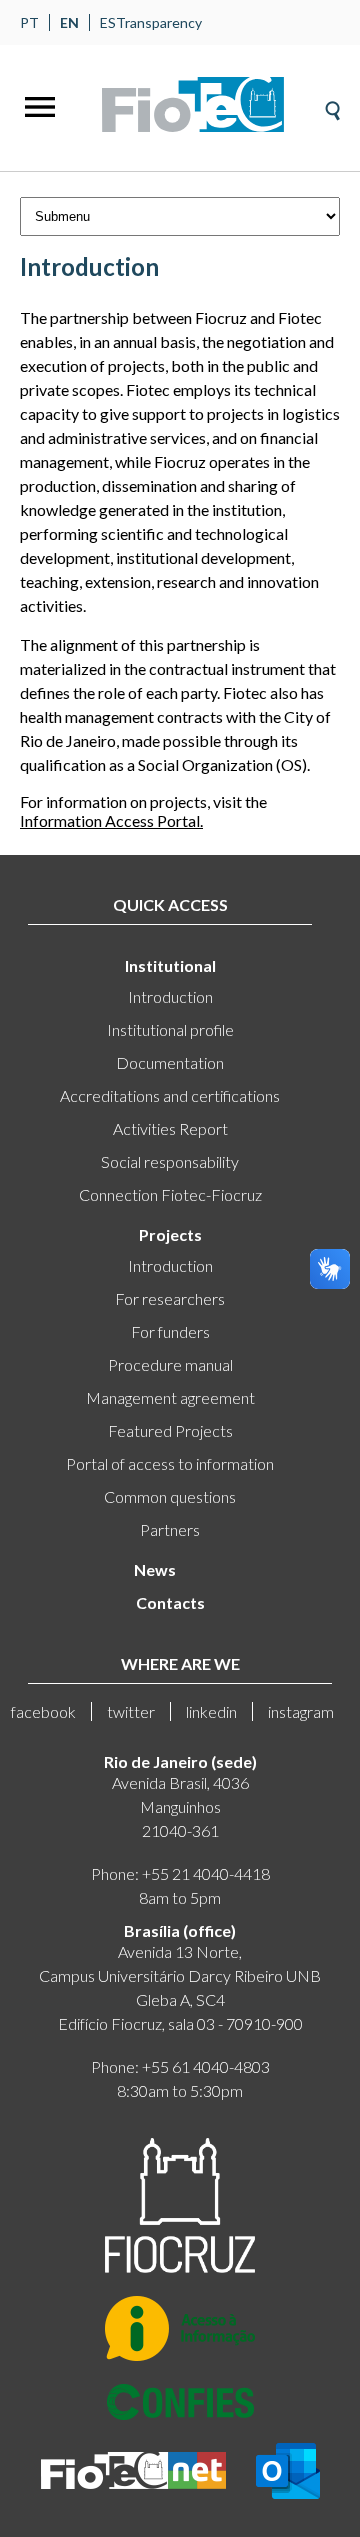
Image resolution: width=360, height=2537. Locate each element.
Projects (170, 1234)
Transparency (159, 22)
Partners (170, 1529)
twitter (131, 1711)
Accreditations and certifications (170, 1095)
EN (69, 22)
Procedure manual (170, 1364)
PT (29, 22)
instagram (301, 1711)
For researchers (170, 1298)
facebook (43, 1711)
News (155, 1569)
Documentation (170, 1062)
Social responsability (170, 1161)
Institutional (170, 965)
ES (108, 22)
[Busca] (332, 104)
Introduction (170, 996)
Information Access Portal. (111, 820)
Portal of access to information (170, 1463)
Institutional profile (170, 1029)
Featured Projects (170, 1430)
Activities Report (170, 1128)
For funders (170, 1331)
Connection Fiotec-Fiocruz (170, 1194)
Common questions (170, 1496)
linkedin (211, 1711)
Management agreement (170, 1397)
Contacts (170, 1602)
